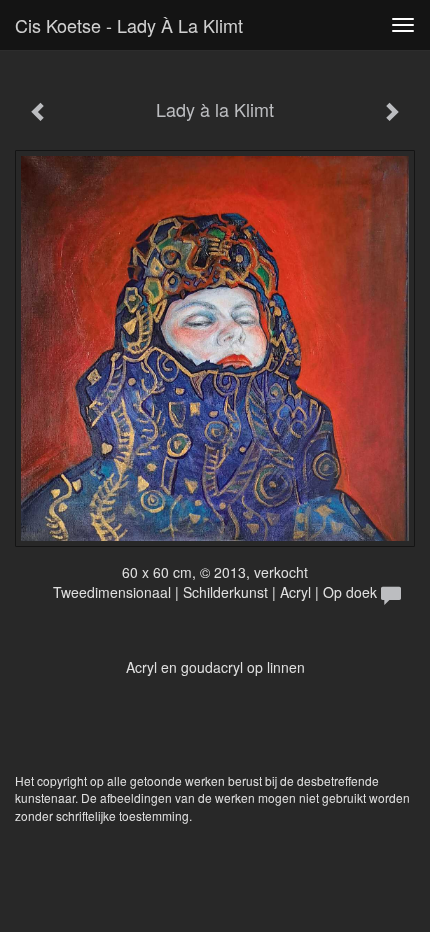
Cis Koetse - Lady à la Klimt (129, 25)
